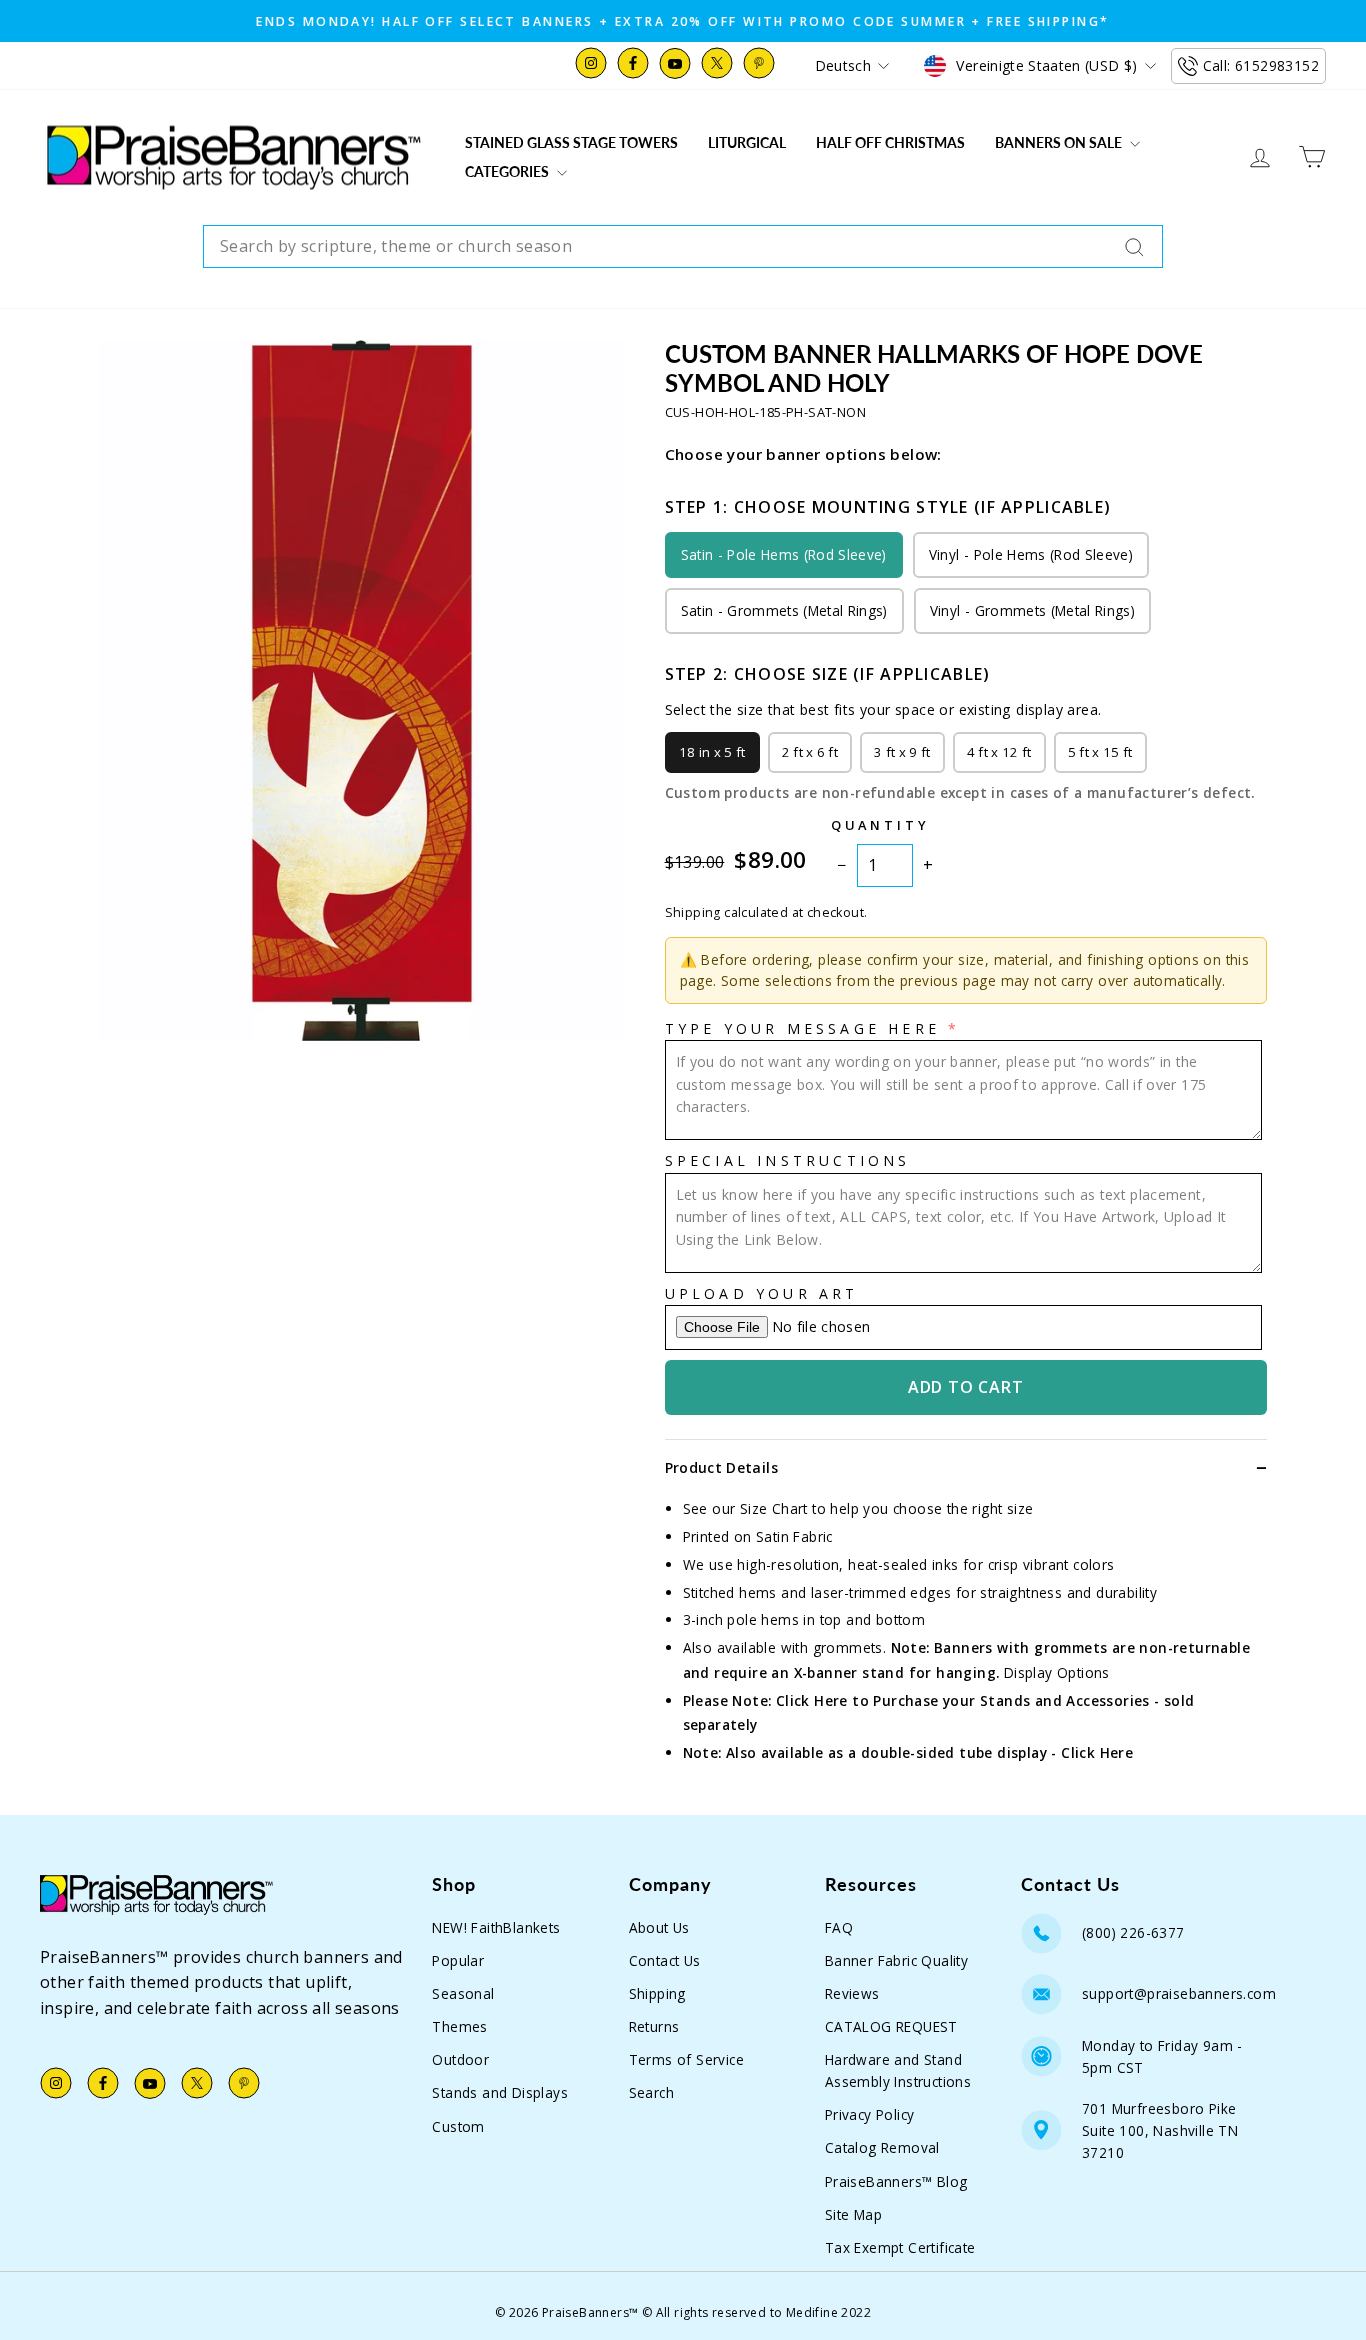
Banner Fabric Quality (896, 1960)
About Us (659, 1927)
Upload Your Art (762, 1293)
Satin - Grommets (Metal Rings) (784, 610)
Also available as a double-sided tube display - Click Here (929, 1752)
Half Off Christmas (890, 142)
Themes (459, 2026)
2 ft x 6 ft (810, 752)
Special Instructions (788, 1160)
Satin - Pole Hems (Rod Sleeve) (784, 554)
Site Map (853, 2214)
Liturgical (747, 142)
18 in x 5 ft (712, 752)
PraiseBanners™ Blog (896, 2181)
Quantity (880, 825)
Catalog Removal (882, 2147)
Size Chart (774, 1508)
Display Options (1057, 1672)
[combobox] (683, 247)
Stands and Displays (500, 2092)
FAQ (839, 1927)
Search (651, 2092)
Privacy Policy (870, 2114)
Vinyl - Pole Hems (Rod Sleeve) (1031, 554)
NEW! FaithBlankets (496, 1927)
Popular (458, 1960)
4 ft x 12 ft (999, 752)
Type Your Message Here (802, 1028)
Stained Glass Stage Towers (571, 142)
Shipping (657, 1993)
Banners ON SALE (1060, 142)
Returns (654, 2026)
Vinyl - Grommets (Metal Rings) (1032, 610)
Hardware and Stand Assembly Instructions (898, 2070)
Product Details (721, 1467)
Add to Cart (966, 1387)
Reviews (852, 1993)
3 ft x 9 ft (902, 752)
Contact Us (665, 1960)
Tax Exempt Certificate (900, 2247)
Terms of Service (686, 2059)
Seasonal (463, 1993)
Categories (508, 171)
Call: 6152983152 (1261, 65)
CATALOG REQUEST (891, 2026)
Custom (458, 2126)
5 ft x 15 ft (1100, 752)
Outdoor (460, 2059)
